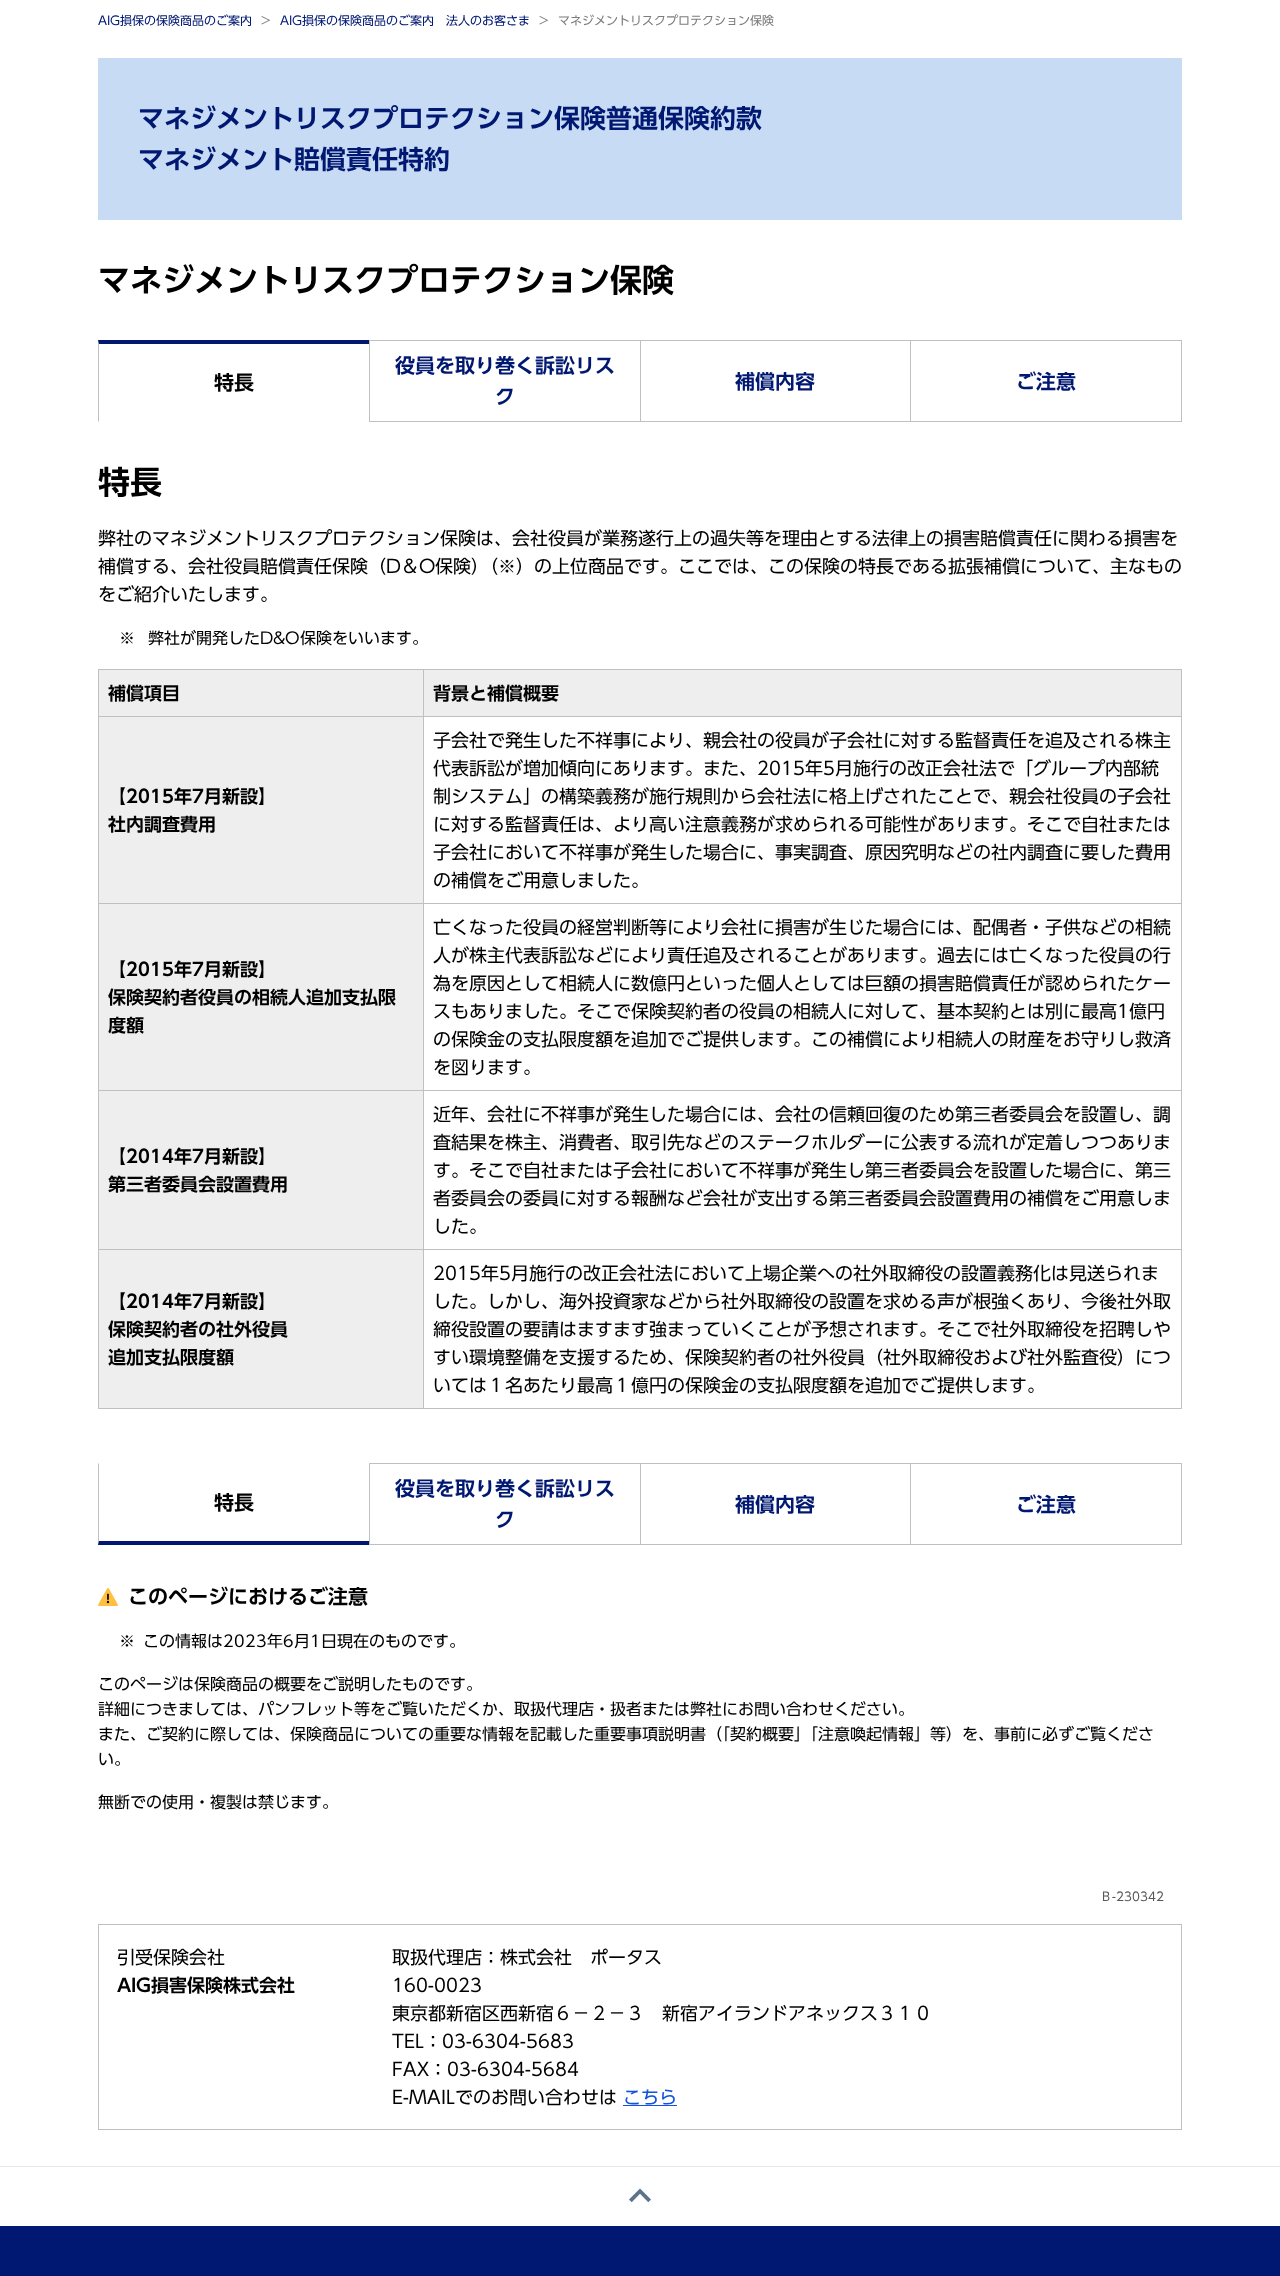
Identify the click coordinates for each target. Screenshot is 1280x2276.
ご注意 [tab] (1046, 381)
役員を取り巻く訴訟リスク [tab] (505, 380)
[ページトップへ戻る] (640, 2196)
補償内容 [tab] (775, 381)
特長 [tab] (234, 382)
